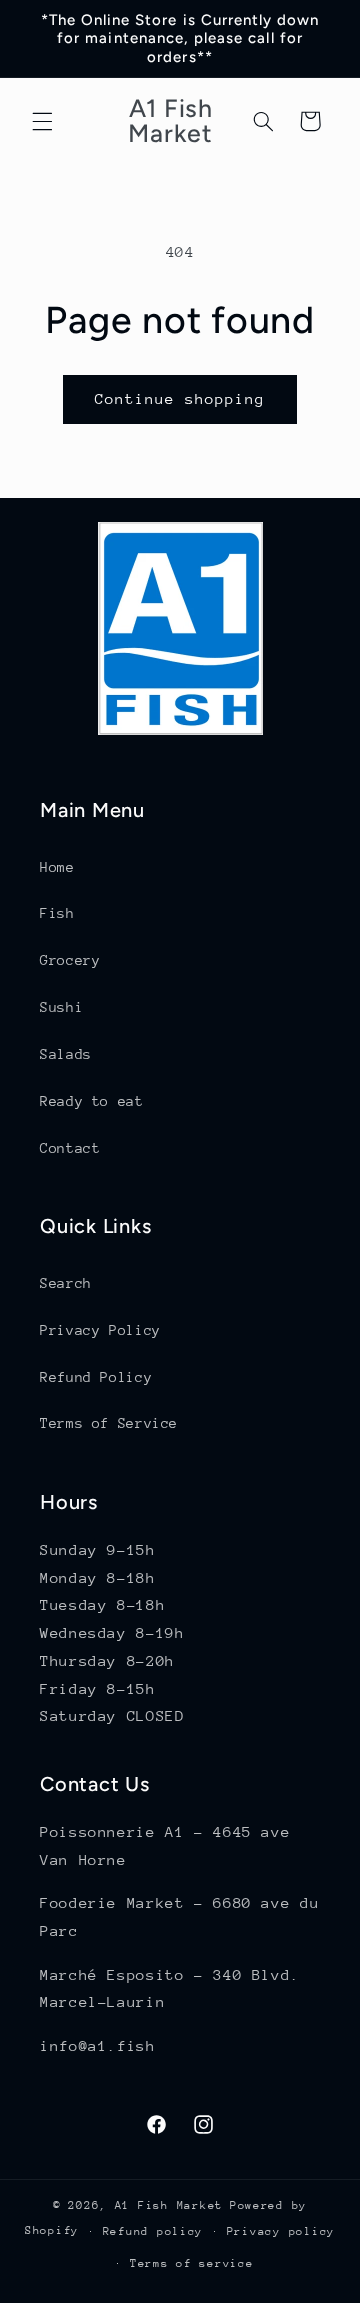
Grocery (70, 960)
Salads (66, 1054)
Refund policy (153, 2231)
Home (57, 867)
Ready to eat (92, 1101)
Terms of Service (109, 1423)
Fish (57, 913)
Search (66, 1283)
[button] (42, 121)
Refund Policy (96, 1377)
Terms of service (192, 2263)
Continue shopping (180, 398)
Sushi (61, 1007)
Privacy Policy (100, 1330)
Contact (70, 1148)
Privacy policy (281, 2231)
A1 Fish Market (169, 2205)
